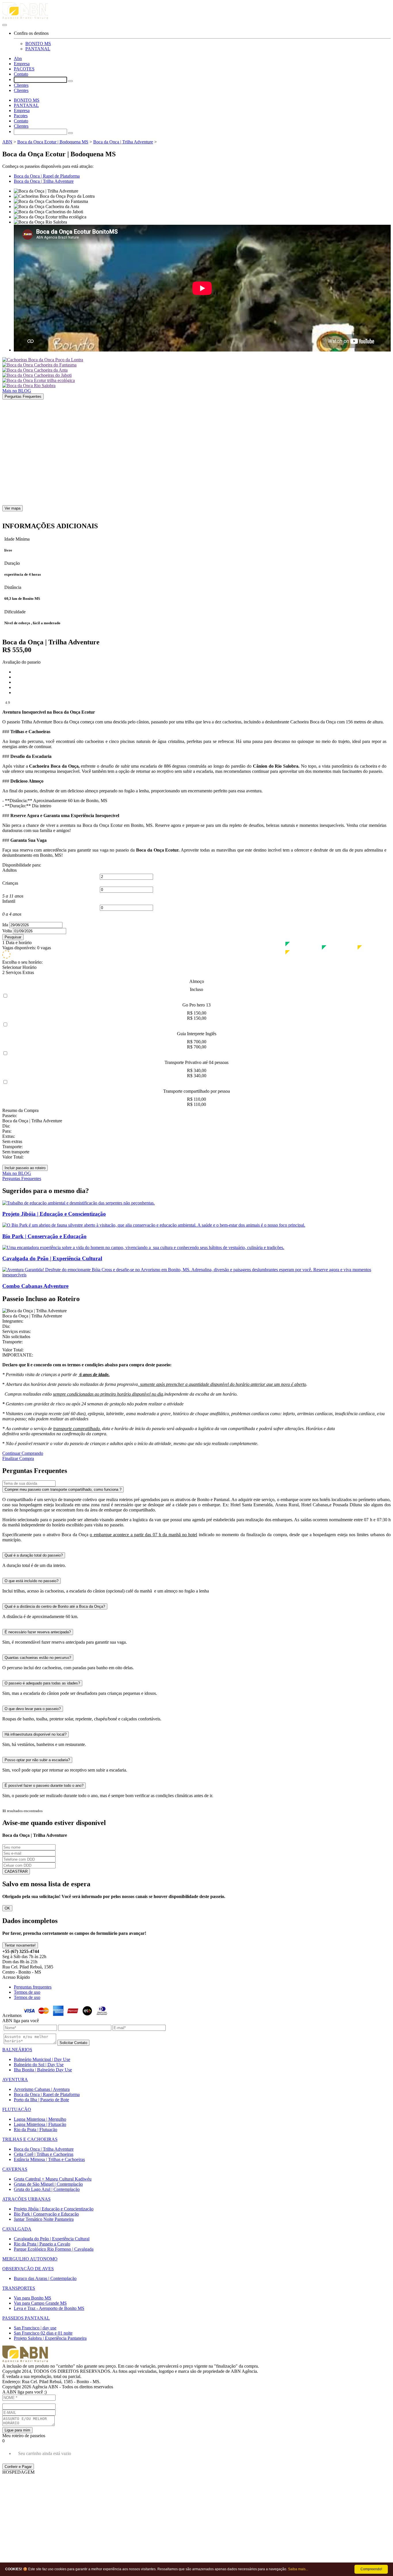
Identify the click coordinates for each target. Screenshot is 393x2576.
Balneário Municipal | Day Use (42, 2059)
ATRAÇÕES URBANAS (26, 2199)
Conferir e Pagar (18, 2467)
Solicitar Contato (73, 2043)
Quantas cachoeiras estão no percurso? (38, 1658)
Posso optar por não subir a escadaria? (37, 1760)
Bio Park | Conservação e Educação (46, 2214)
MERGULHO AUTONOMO (30, 2259)
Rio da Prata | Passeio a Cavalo (42, 2244)
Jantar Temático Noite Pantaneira (44, 2219)
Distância (13, 587)
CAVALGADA (17, 2229)
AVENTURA (15, 2080)
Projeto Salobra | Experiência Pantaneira (50, 2338)
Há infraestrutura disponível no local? (36, 1734)
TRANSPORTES (19, 2288)
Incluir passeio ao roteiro (25, 1168)
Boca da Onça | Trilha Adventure (123, 142)
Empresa (22, 64)
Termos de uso (27, 1992)
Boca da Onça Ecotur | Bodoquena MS (53, 142)
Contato (21, 74)
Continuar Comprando (23, 1453)
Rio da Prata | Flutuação (36, 2130)
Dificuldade (15, 612)
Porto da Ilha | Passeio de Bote (41, 2100)
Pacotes (21, 116)
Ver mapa (13, 508)
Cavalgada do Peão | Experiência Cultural (52, 2239)
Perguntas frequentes (33, 1987)
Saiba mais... (298, 2569)
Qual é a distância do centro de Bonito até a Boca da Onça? (55, 1606)
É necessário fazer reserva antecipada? (38, 1632)
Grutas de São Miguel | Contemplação (48, 2184)
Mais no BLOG (17, 391)
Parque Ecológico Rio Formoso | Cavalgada (54, 2249)
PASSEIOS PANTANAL (26, 2318)
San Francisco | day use (35, 2328)
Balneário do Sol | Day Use (39, 2065)
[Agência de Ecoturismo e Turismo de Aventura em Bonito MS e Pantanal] (197, 12)
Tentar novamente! (20, 1945)
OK (7, 1908)
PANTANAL (38, 49)
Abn (18, 58)
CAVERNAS (15, 2169)
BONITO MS (38, 44)
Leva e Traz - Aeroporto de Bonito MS (49, 2308)
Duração (12, 563)
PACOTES (24, 69)
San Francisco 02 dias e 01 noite (43, 2333)
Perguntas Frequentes (23, 396)
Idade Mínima (17, 539)
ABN (7, 142)
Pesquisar (13, 937)
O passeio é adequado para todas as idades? (42, 1683)
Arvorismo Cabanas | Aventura (42, 2089)
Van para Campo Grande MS (40, 2303)
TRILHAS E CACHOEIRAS (30, 2139)
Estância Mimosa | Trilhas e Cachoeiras (49, 2159)
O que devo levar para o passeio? (33, 1709)
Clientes (21, 85)
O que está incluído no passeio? (32, 1581)
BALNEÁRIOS (17, 2050)
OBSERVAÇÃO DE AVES (28, 2269)
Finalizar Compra (18, 1458)
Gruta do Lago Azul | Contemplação (47, 2189)
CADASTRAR (16, 1871)
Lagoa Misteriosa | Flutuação (40, 2124)
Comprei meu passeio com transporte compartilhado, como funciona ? (63, 1489)
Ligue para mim (17, 2430)
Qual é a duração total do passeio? (34, 1555)
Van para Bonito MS (33, 2298)
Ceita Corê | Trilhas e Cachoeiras (44, 2154)
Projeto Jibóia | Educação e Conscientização (54, 2209)
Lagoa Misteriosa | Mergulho (40, 2119)
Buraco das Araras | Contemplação (45, 2278)
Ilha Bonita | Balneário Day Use (43, 2070)
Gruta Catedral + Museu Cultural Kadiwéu (53, 2179)
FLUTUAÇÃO (17, 2109)
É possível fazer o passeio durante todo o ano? (44, 1785)
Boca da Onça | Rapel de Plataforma (47, 176)
